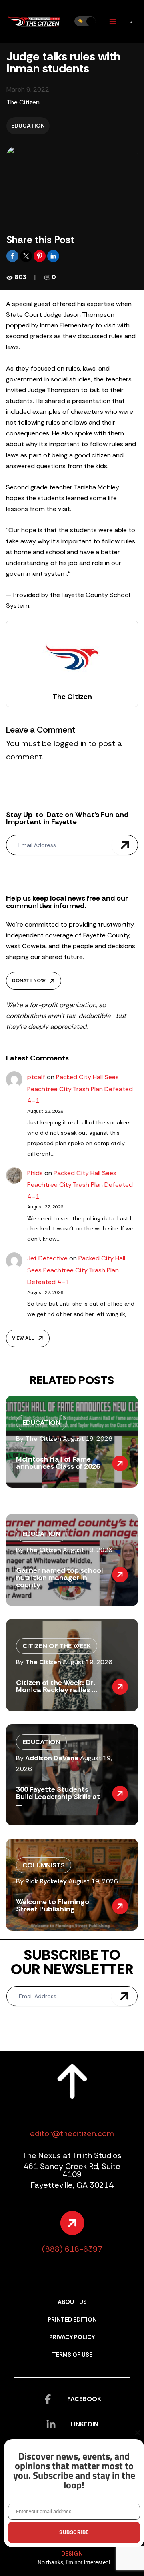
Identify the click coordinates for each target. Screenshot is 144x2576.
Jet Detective (47, 1258)
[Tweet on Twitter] (27, 255)
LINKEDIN (84, 2424)
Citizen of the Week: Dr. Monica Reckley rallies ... (57, 1686)
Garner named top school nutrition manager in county (59, 1578)
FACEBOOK (84, 2399)
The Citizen (23, 102)
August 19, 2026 (88, 1439)
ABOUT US (72, 2302)
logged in (70, 743)
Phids (35, 1173)
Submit (125, 845)
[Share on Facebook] (13, 255)
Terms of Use (72, 2355)
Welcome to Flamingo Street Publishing (53, 1905)
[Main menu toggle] (113, 21)
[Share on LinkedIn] (53, 255)
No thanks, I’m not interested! (74, 2562)
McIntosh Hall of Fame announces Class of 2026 (58, 1463)
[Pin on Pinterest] (40, 255)
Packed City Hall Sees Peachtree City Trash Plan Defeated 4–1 (80, 1089)
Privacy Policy (72, 2337)
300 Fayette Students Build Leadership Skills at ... (58, 1797)
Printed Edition (72, 2320)
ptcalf (36, 1077)
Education (28, 126)
